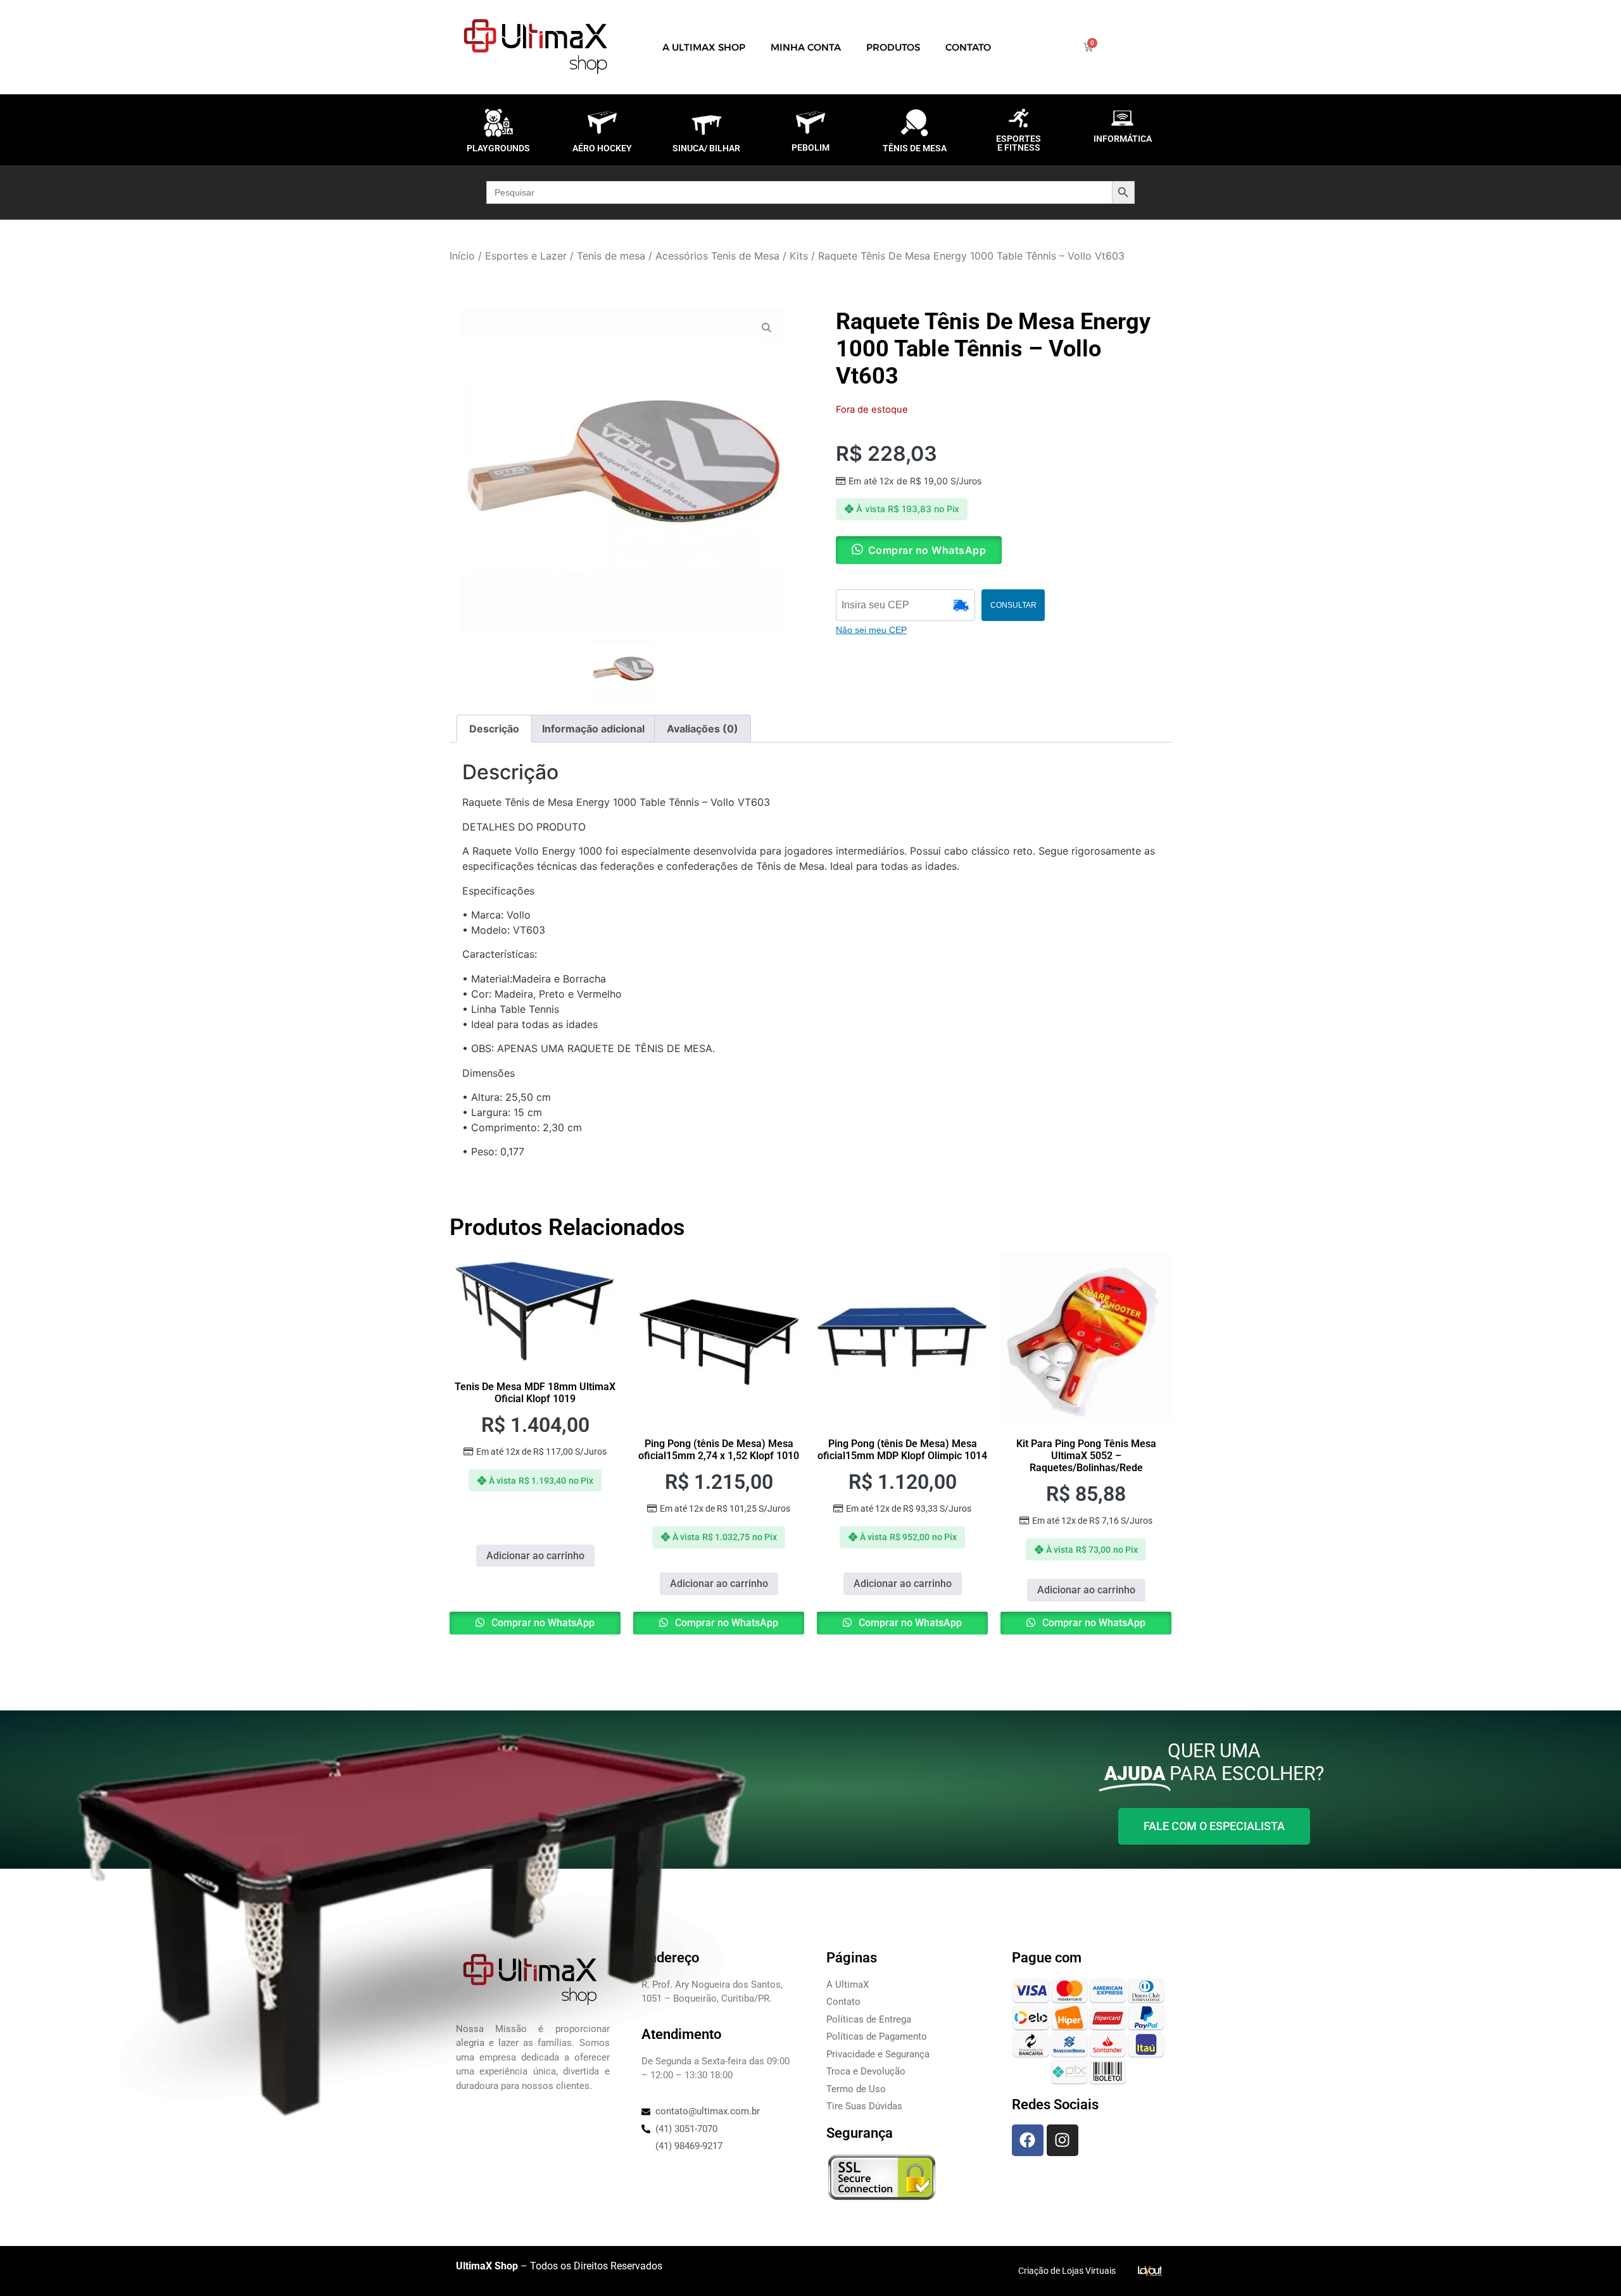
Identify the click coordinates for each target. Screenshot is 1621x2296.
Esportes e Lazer (526, 256)
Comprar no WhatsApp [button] (927, 550)
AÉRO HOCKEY (602, 148)
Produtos (893, 47)
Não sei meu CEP (871, 630)
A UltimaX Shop (704, 47)
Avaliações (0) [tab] (703, 729)
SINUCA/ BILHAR (706, 148)
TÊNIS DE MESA (915, 148)
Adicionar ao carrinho (535, 1556)
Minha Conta (806, 47)
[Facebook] (1028, 2140)
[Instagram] (1063, 2140)
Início (462, 256)
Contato (968, 47)
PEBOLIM (810, 147)
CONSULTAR (1013, 605)
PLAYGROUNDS (498, 148)
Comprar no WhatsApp (542, 1623)
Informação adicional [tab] (593, 729)
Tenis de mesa (611, 256)
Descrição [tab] (494, 729)
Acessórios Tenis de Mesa (717, 256)
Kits (799, 256)
